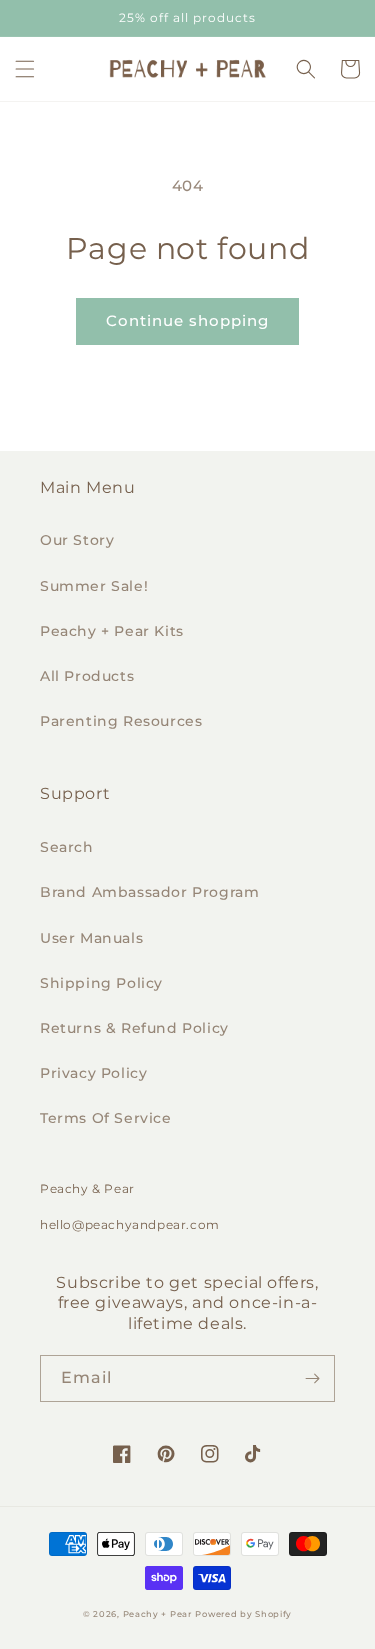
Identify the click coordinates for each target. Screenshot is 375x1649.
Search (67, 847)
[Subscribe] (312, 1378)
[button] (25, 69)
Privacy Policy (93, 1073)
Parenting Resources (121, 721)
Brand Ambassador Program (149, 892)
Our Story (77, 540)
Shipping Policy (101, 983)
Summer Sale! (94, 586)
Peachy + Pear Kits (112, 631)
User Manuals (91, 938)
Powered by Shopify (243, 1614)
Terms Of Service (106, 1118)
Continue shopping (187, 320)
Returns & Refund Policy (134, 1028)
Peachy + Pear (157, 1614)
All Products (87, 676)
